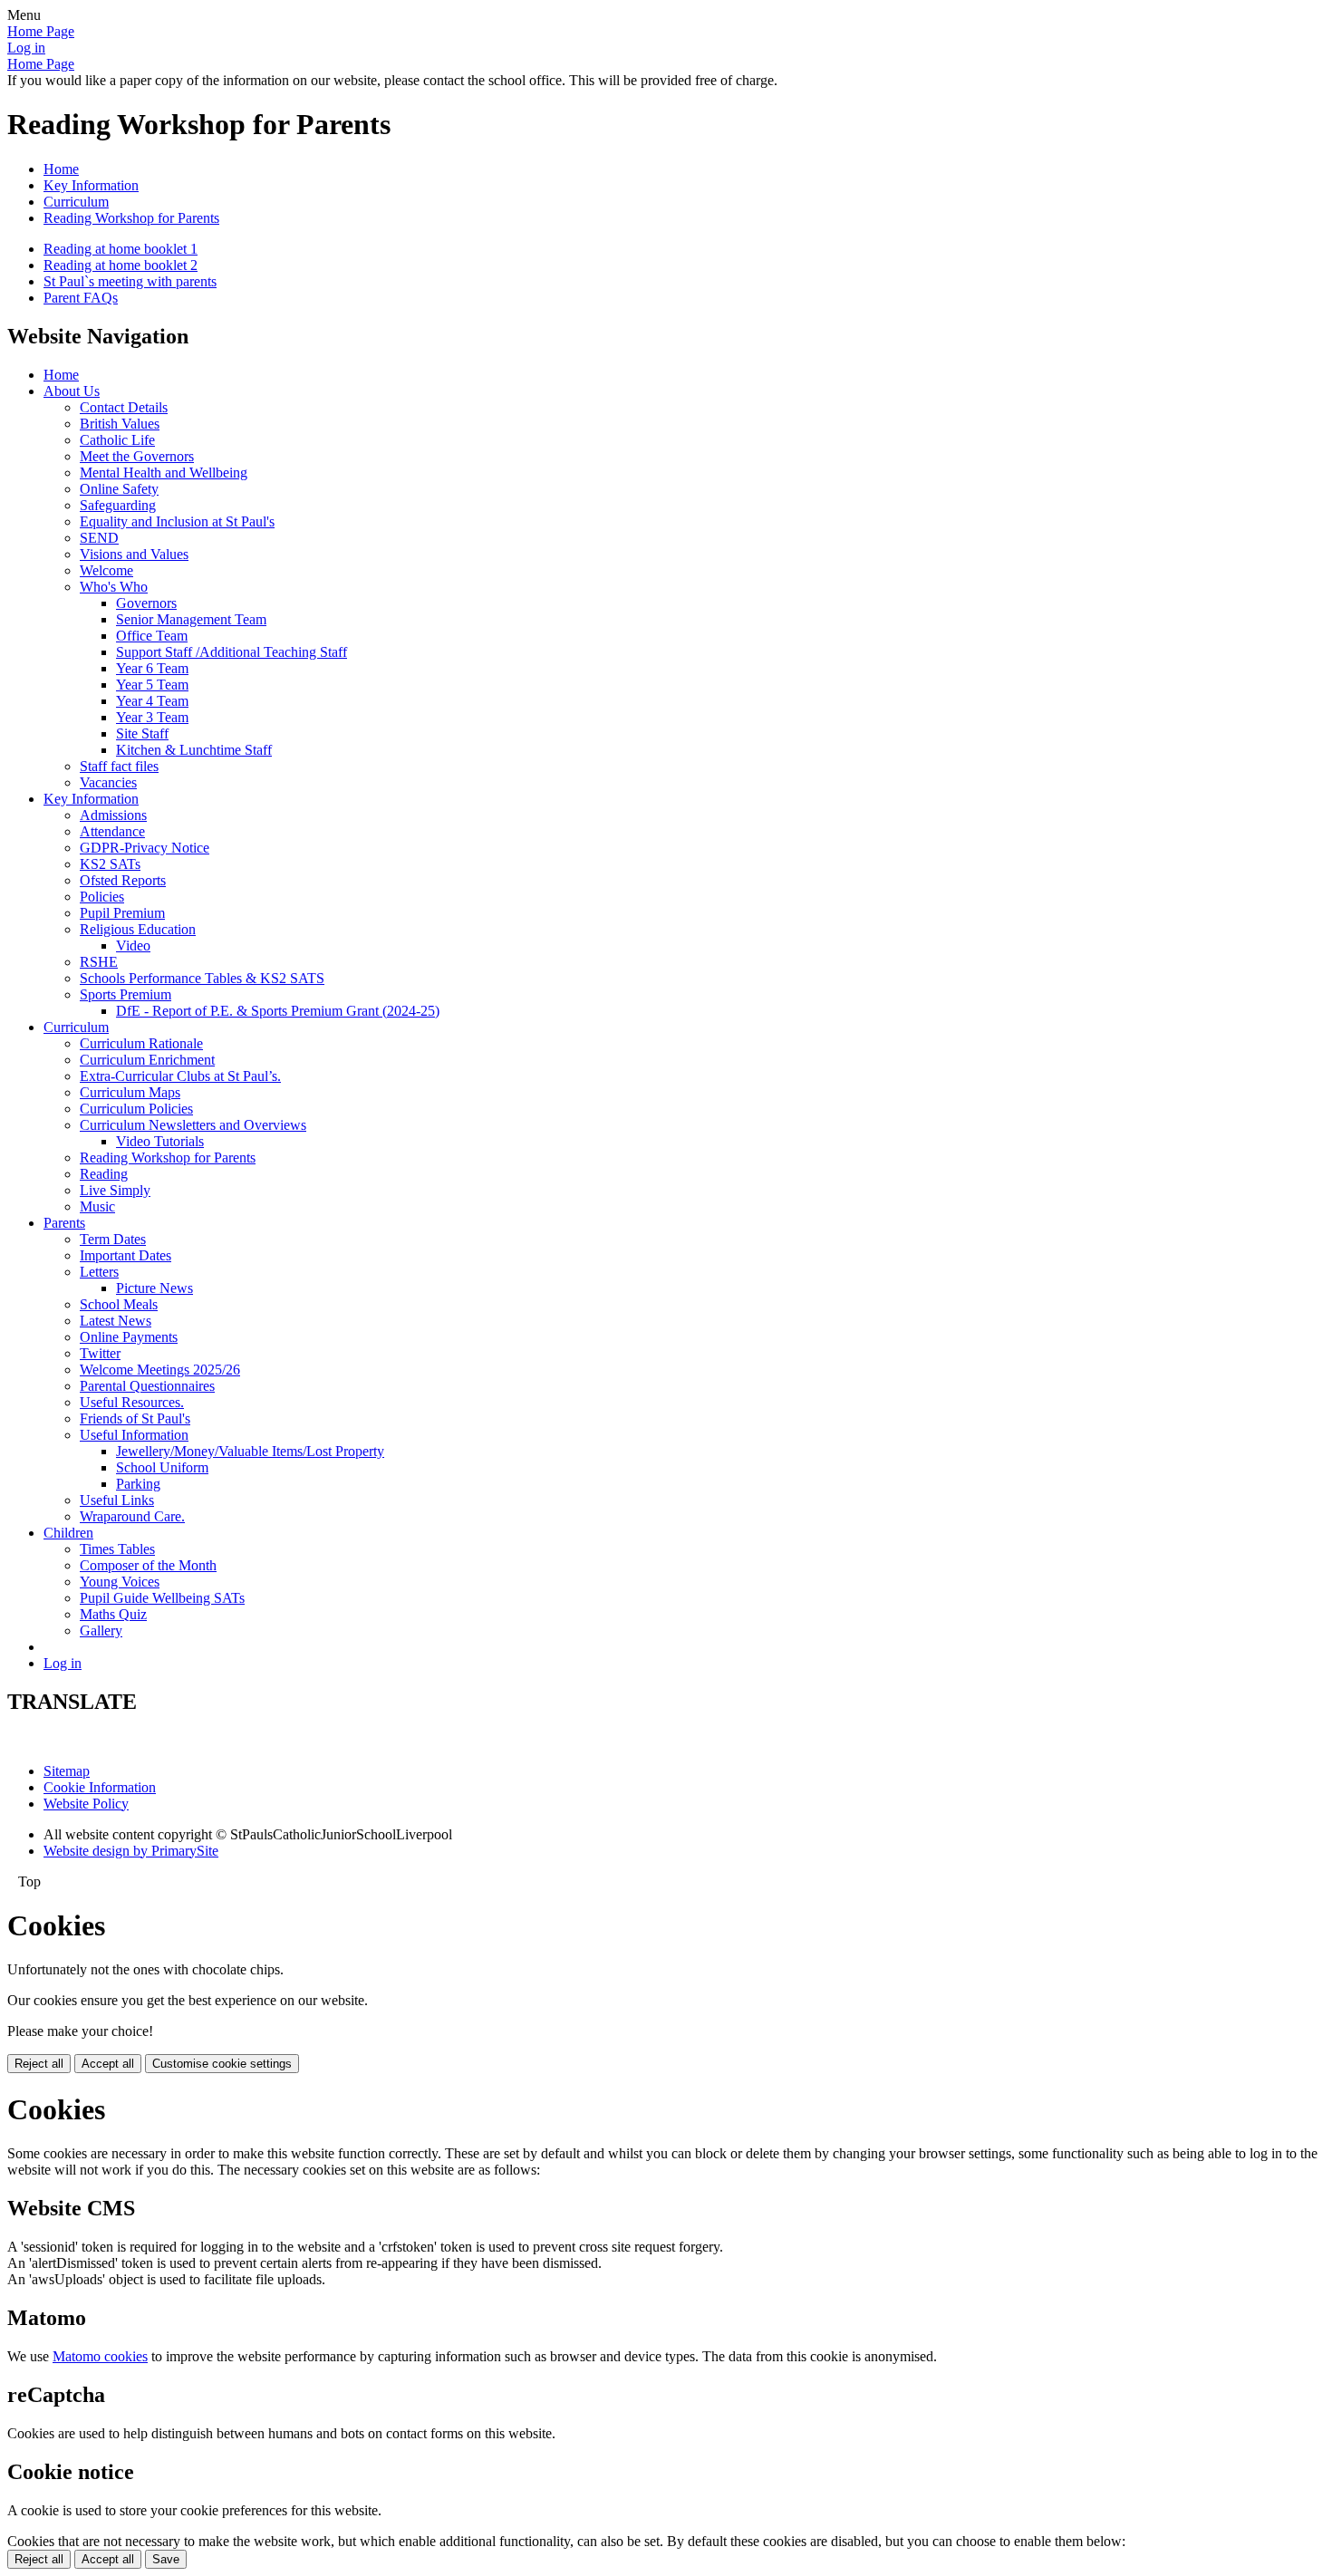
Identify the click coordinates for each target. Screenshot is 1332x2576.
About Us (72, 391)
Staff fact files (119, 766)
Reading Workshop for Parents (131, 218)
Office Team (152, 636)
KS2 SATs (110, 864)
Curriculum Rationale (141, 1043)
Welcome (106, 570)
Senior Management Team (191, 619)
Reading (104, 1174)
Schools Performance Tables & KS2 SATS (202, 978)
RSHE (99, 962)
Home (61, 169)
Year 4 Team (152, 701)
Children (68, 1533)
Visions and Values (134, 554)
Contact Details (124, 407)
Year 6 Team (152, 668)
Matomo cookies (100, 2356)
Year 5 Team (152, 685)
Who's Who (114, 587)
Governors (146, 603)
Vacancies (108, 782)
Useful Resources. (132, 1402)
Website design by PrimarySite (131, 1851)
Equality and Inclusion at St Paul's (177, 521)
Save (166, 2559)
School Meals (119, 1304)
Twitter (100, 1353)
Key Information (91, 185)
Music (97, 1206)
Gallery (101, 1631)
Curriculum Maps (130, 1092)
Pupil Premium (122, 913)
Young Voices (120, 1582)
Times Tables (117, 1549)
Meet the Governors (137, 456)
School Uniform (162, 1467)
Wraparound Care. (132, 1516)
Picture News (154, 1288)
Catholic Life (117, 440)
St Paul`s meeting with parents (130, 281)
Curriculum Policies (136, 1109)
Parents (64, 1223)
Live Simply (115, 1190)
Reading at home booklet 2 (121, 265)
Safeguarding (118, 505)
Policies (102, 897)
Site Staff (142, 733)
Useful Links (117, 1500)
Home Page (41, 31)
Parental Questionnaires (147, 1386)
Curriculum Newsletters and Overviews (193, 1125)
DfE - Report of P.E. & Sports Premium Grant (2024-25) (278, 1011)
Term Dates (113, 1239)
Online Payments (129, 1337)
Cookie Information (100, 1787)
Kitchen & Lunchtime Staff (194, 750)
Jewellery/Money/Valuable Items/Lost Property (250, 1451)
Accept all (108, 2064)
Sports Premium (125, 994)
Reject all (39, 2064)
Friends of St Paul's (135, 1418)
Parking (138, 1484)
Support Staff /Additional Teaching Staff (232, 652)
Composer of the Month (148, 1565)
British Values (120, 424)
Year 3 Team (152, 717)
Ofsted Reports (123, 880)
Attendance (112, 831)
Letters (99, 1272)
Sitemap (67, 1771)
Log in (26, 48)
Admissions (113, 815)
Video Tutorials (160, 1141)
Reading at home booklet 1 (121, 249)
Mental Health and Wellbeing (164, 473)
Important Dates (125, 1255)
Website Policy (86, 1804)
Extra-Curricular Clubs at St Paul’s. (180, 1076)
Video (133, 945)
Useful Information (134, 1435)
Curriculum (76, 202)
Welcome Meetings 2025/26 (160, 1370)
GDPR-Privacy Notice (145, 848)
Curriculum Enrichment (147, 1060)
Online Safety (119, 489)
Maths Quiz (113, 1614)
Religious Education (138, 929)
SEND (99, 538)
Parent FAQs (81, 298)
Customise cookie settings (222, 2064)
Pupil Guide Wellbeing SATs (162, 1598)
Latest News (116, 1321)
